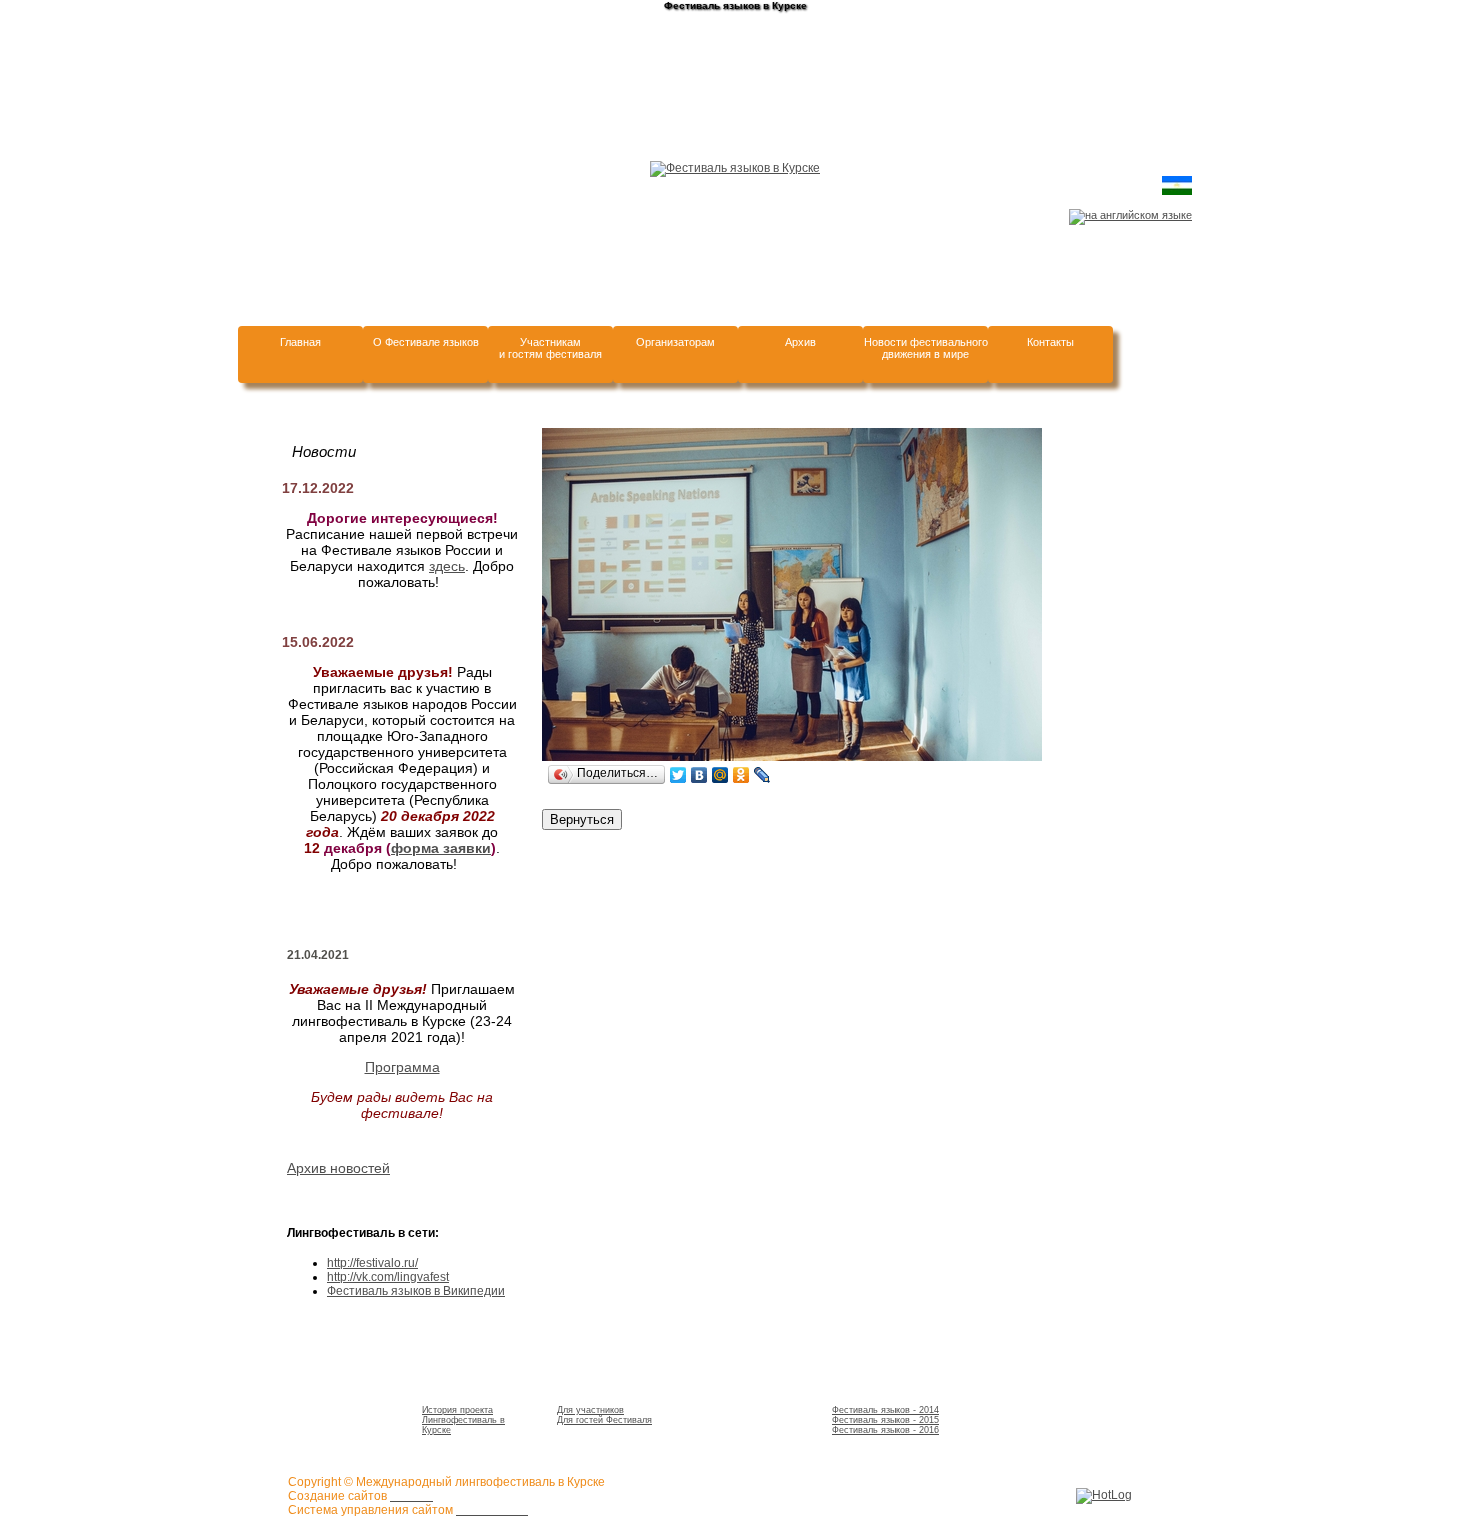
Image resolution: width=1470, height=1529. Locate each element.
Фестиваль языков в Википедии (416, 1291)
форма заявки (441, 848)
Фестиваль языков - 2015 (885, 1420)
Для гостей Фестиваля (604, 1420)
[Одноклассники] (741, 775)
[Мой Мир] (720, 775)
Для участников (590, 1410)
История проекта (457, 1410)
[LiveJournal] (762, 775)
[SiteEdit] (783, 775)
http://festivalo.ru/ (372, 1263)
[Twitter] (678, 775)
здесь (447, 566)
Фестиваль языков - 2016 (885, 1430)
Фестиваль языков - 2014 (885, 1410)
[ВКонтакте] (699, 775)
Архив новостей (338, 1168)
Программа (402, 1067)
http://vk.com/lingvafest (388, 1277)
